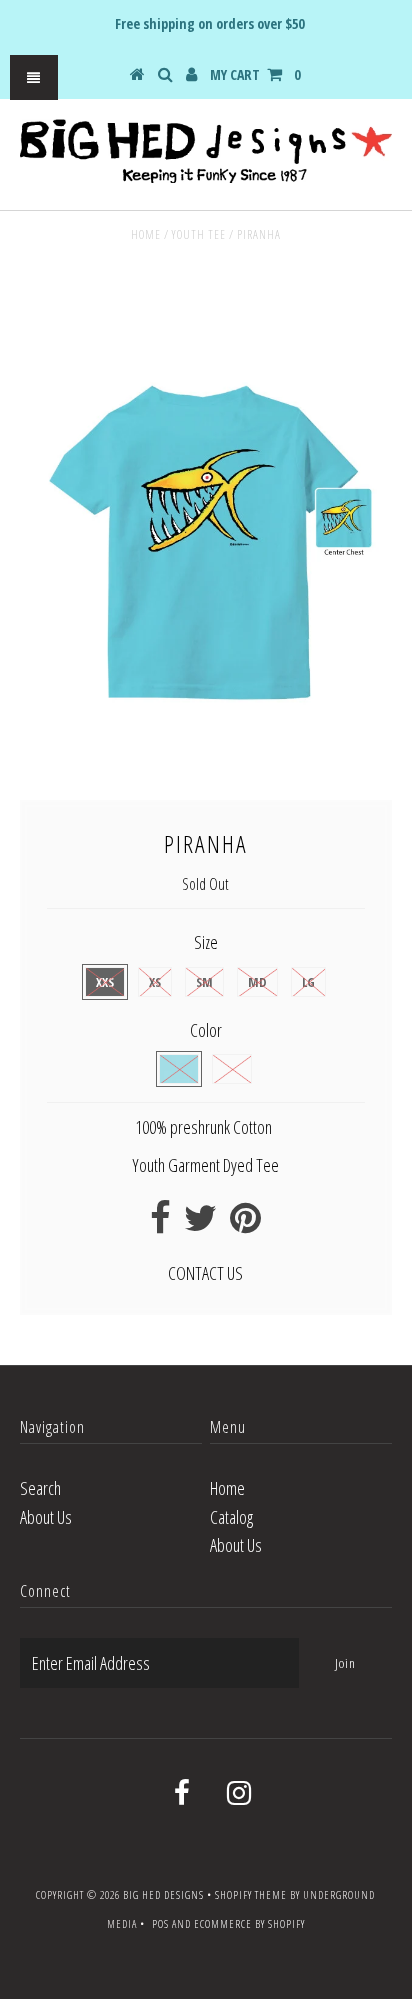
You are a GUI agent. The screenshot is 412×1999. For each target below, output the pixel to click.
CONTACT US (205, 1273)
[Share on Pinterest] (245, 1224)
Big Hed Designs (163, 1894)
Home (146, 234)
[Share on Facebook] (160, 1224)
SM (204, 982)
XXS (105, 982)
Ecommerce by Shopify (249, 1923)
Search (40, 1488)
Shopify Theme (251, 1894)
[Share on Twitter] (200, 1224)
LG (308, 982)
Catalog (231, 1517)
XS (155, 982)
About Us (46, 1517)
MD (257, 982)
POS (160, 1923)
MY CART (255, 74)
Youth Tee (199, 234)
